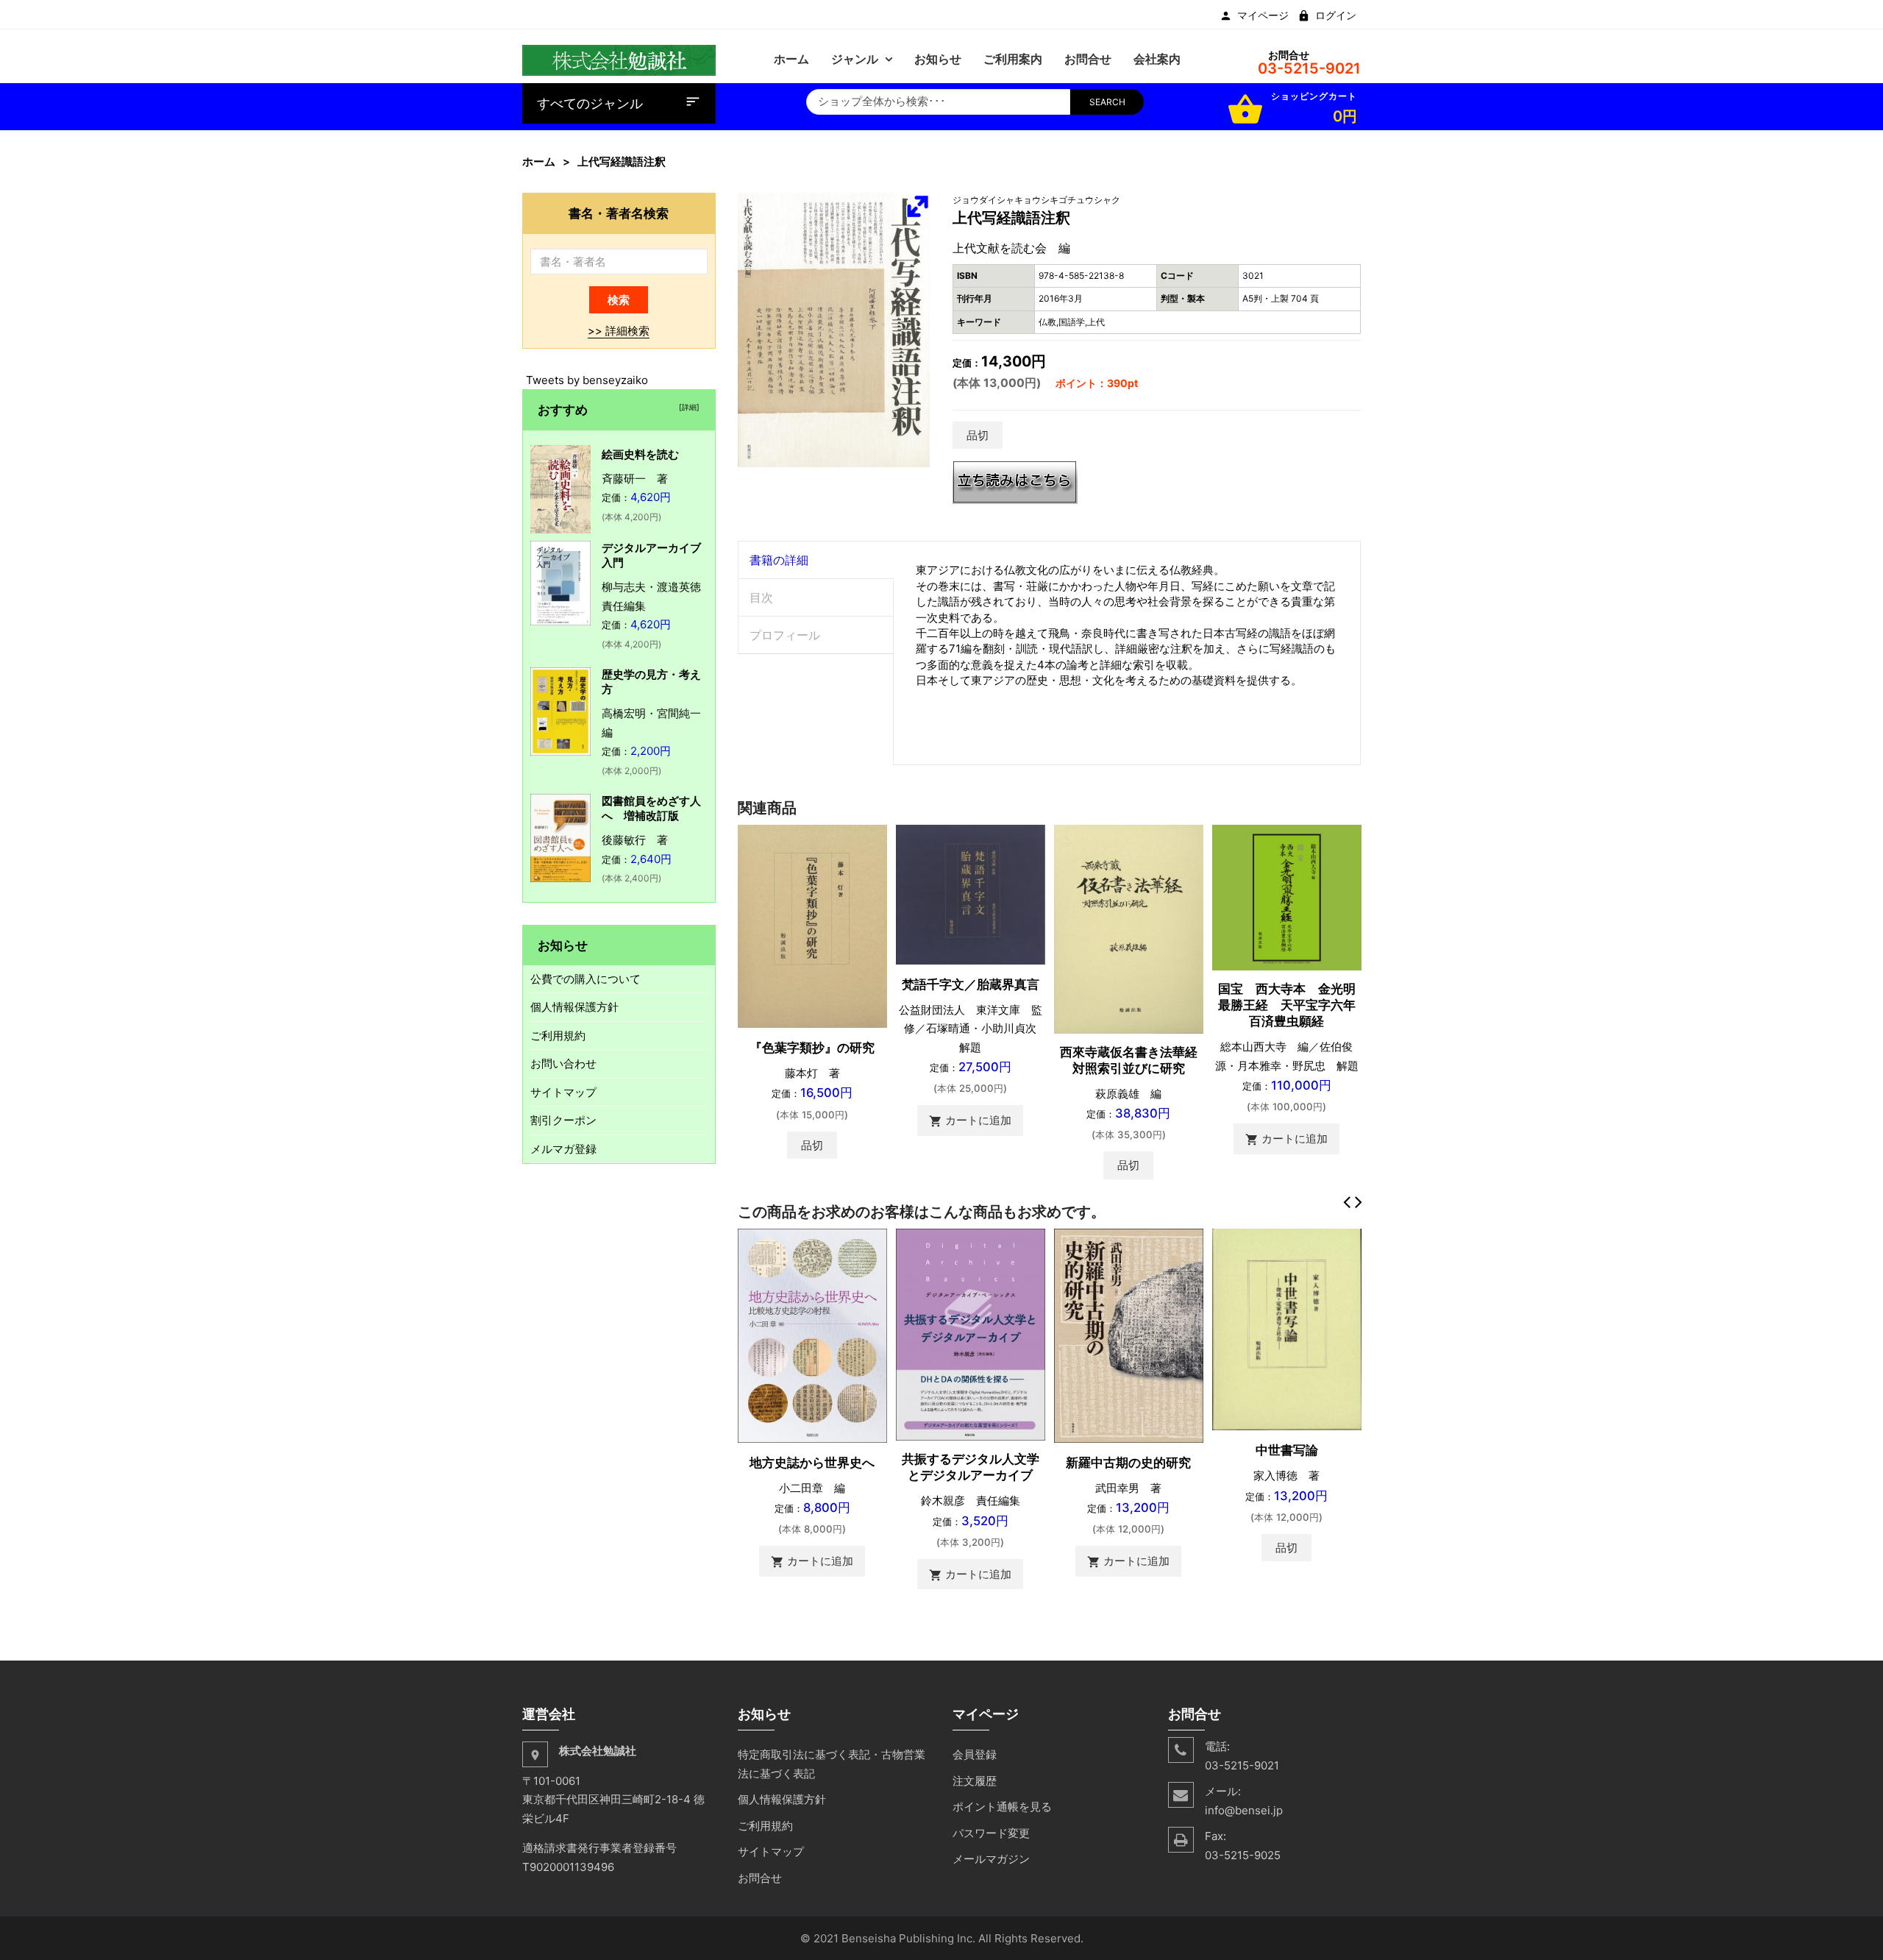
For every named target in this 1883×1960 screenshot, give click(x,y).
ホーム (539, 161)
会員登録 (975, 1754)
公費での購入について (585, 979)
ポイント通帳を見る (1002, 1807)
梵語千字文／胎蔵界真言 (971, 984)
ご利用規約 (558, 1036)
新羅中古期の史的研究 (1128, 1463)
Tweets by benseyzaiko (587, 380)
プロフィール (785, 635)
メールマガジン (991, 1859)
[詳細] (687, 407)
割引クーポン (563, 1120)
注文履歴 (975, 1781)
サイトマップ (563, 1092)
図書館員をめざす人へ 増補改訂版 (651, 808)
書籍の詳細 (779, 560)
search (1107, 102)
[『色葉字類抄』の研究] (812, 925)
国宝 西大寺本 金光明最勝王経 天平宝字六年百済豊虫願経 (1287, 1005)
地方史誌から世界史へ (812, 1463)
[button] (917, 206)
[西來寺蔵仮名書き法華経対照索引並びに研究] (1129, 928)
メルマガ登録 (563, 1149)
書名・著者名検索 (619, 213)
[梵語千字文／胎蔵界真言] (971, 894)
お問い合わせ (563, 1064)
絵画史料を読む (640, 454)
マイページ (1263, 15)
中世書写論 (1287, 1450)
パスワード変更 (991, 1833)
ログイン (1336, 15)
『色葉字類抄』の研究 (812, 1048)
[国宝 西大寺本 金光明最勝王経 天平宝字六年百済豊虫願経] (1287, 896)
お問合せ (760, 1878)
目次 (761, 597)
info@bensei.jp (1244, 1810)
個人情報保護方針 (574, 1007)
